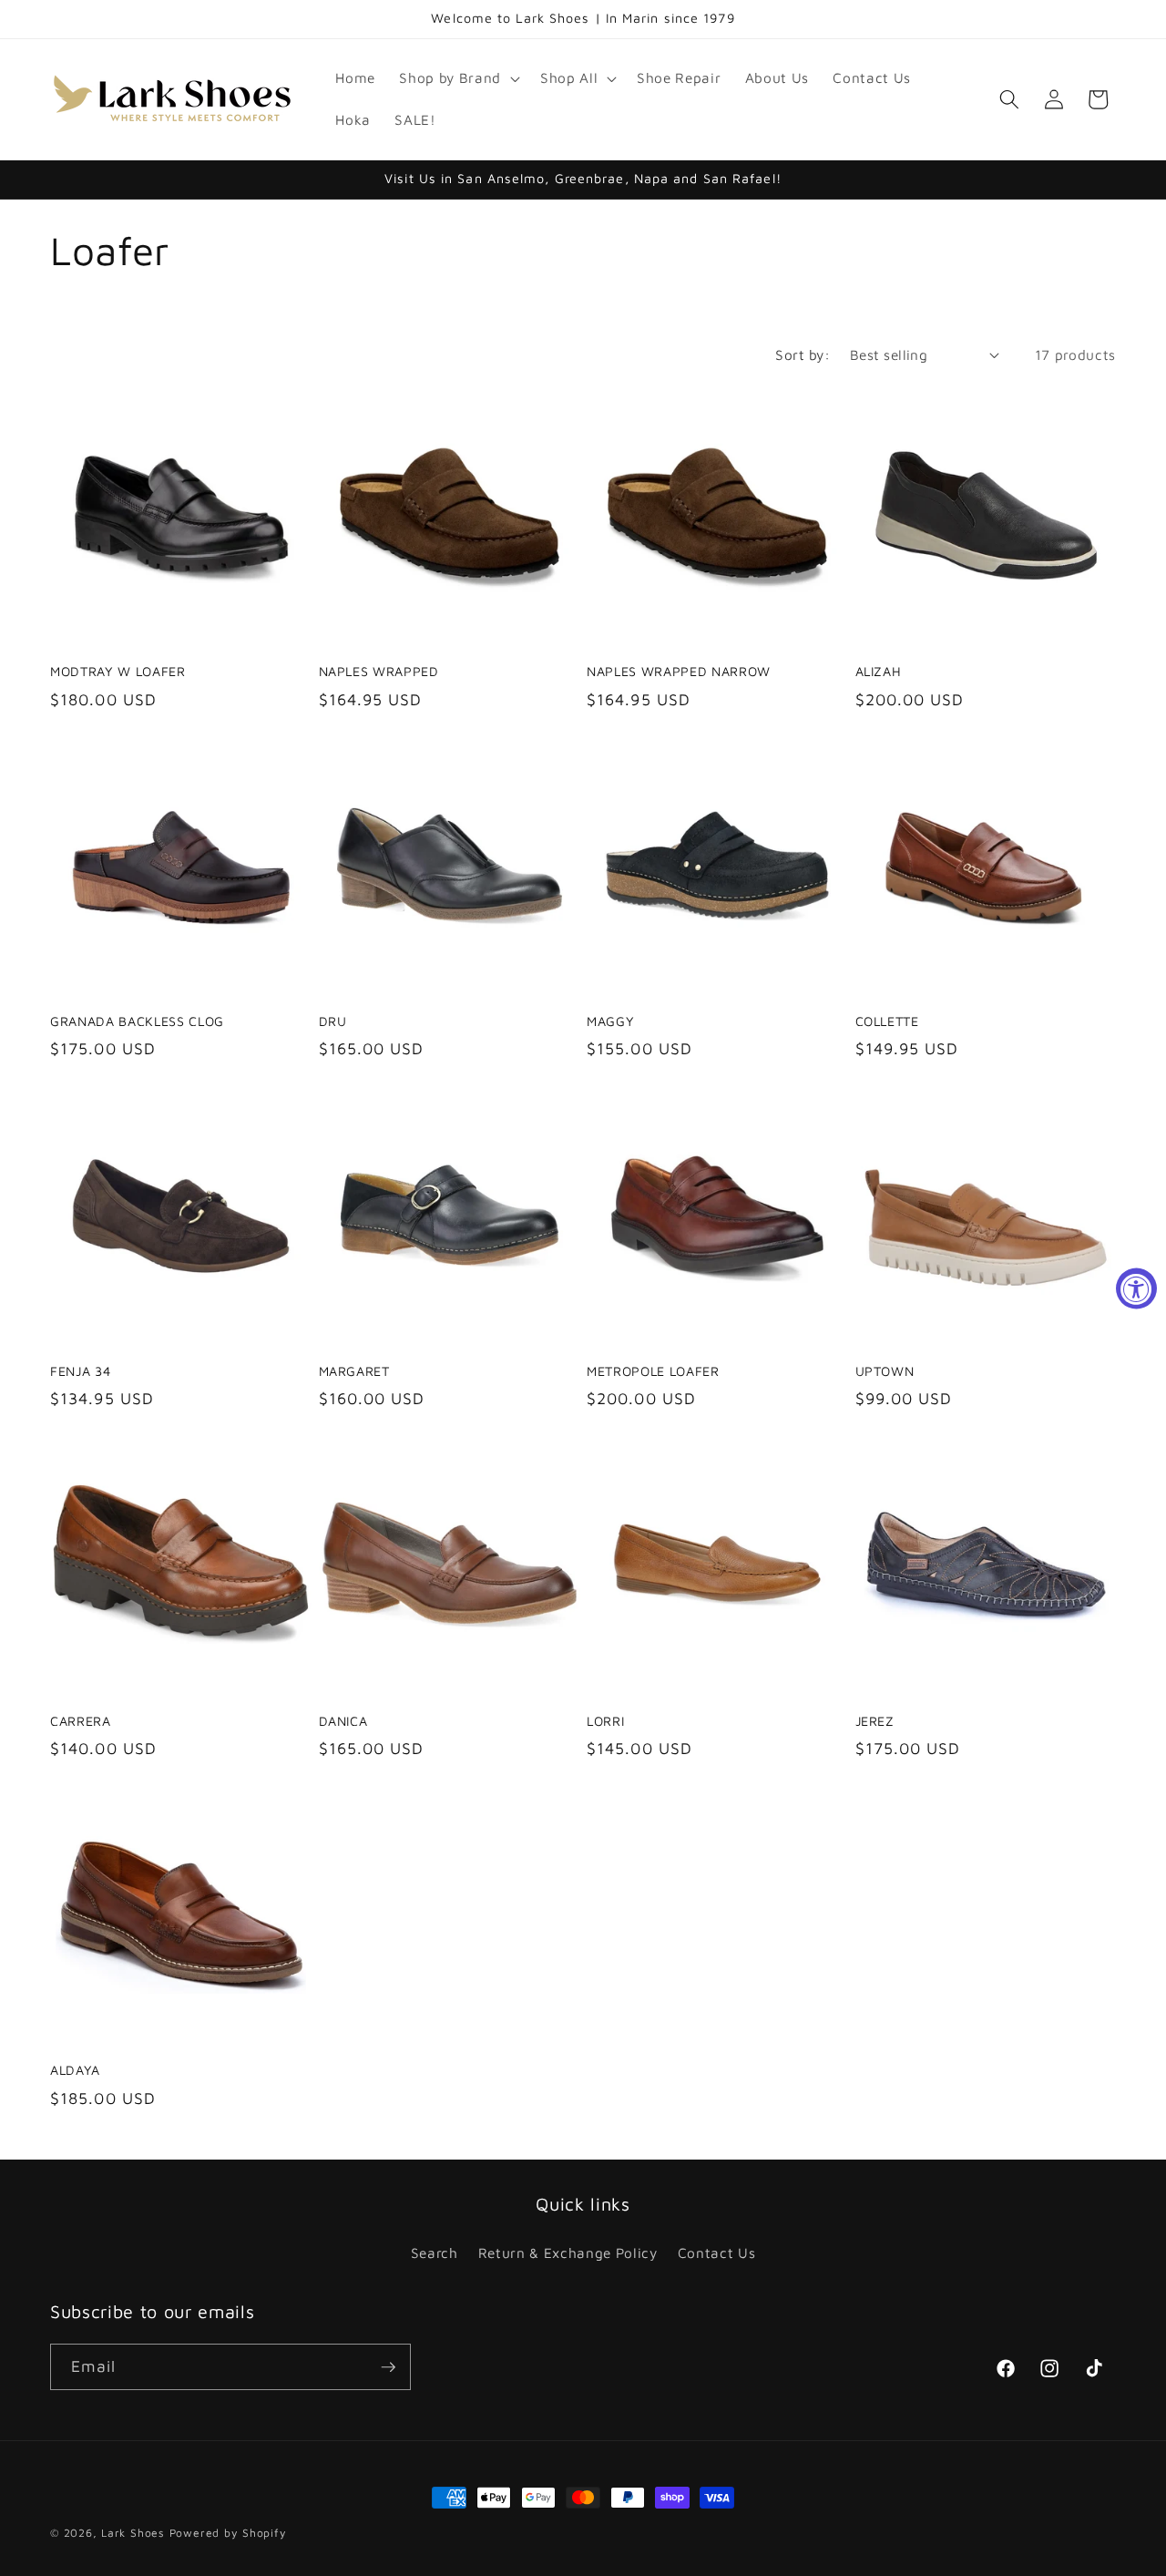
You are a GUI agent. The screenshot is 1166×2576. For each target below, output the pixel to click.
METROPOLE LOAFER (653, 1371)
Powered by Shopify (228, 2533)
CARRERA (81, 1721)
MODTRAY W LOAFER (118, 671)
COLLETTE (887, 1021)
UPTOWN (885, 1371)
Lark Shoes (133, 2533)
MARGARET (354, 1371)
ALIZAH (879, 671)
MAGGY (610, 1021)
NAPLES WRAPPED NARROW (679, 671)
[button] (457, 78)
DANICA (343, 1721)
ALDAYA (75, 2070)
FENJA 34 (80, 1371)
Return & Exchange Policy (568, 2253)
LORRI (605, 1721)
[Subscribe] (388, 2367)
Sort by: (803, 354)
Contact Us (717, 2253)
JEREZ (875, 1721)
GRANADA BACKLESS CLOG (137, 1021)
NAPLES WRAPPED (379, 671)
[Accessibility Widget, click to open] (1136, 1288)
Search (435, 2253)
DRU (333, 1021)
